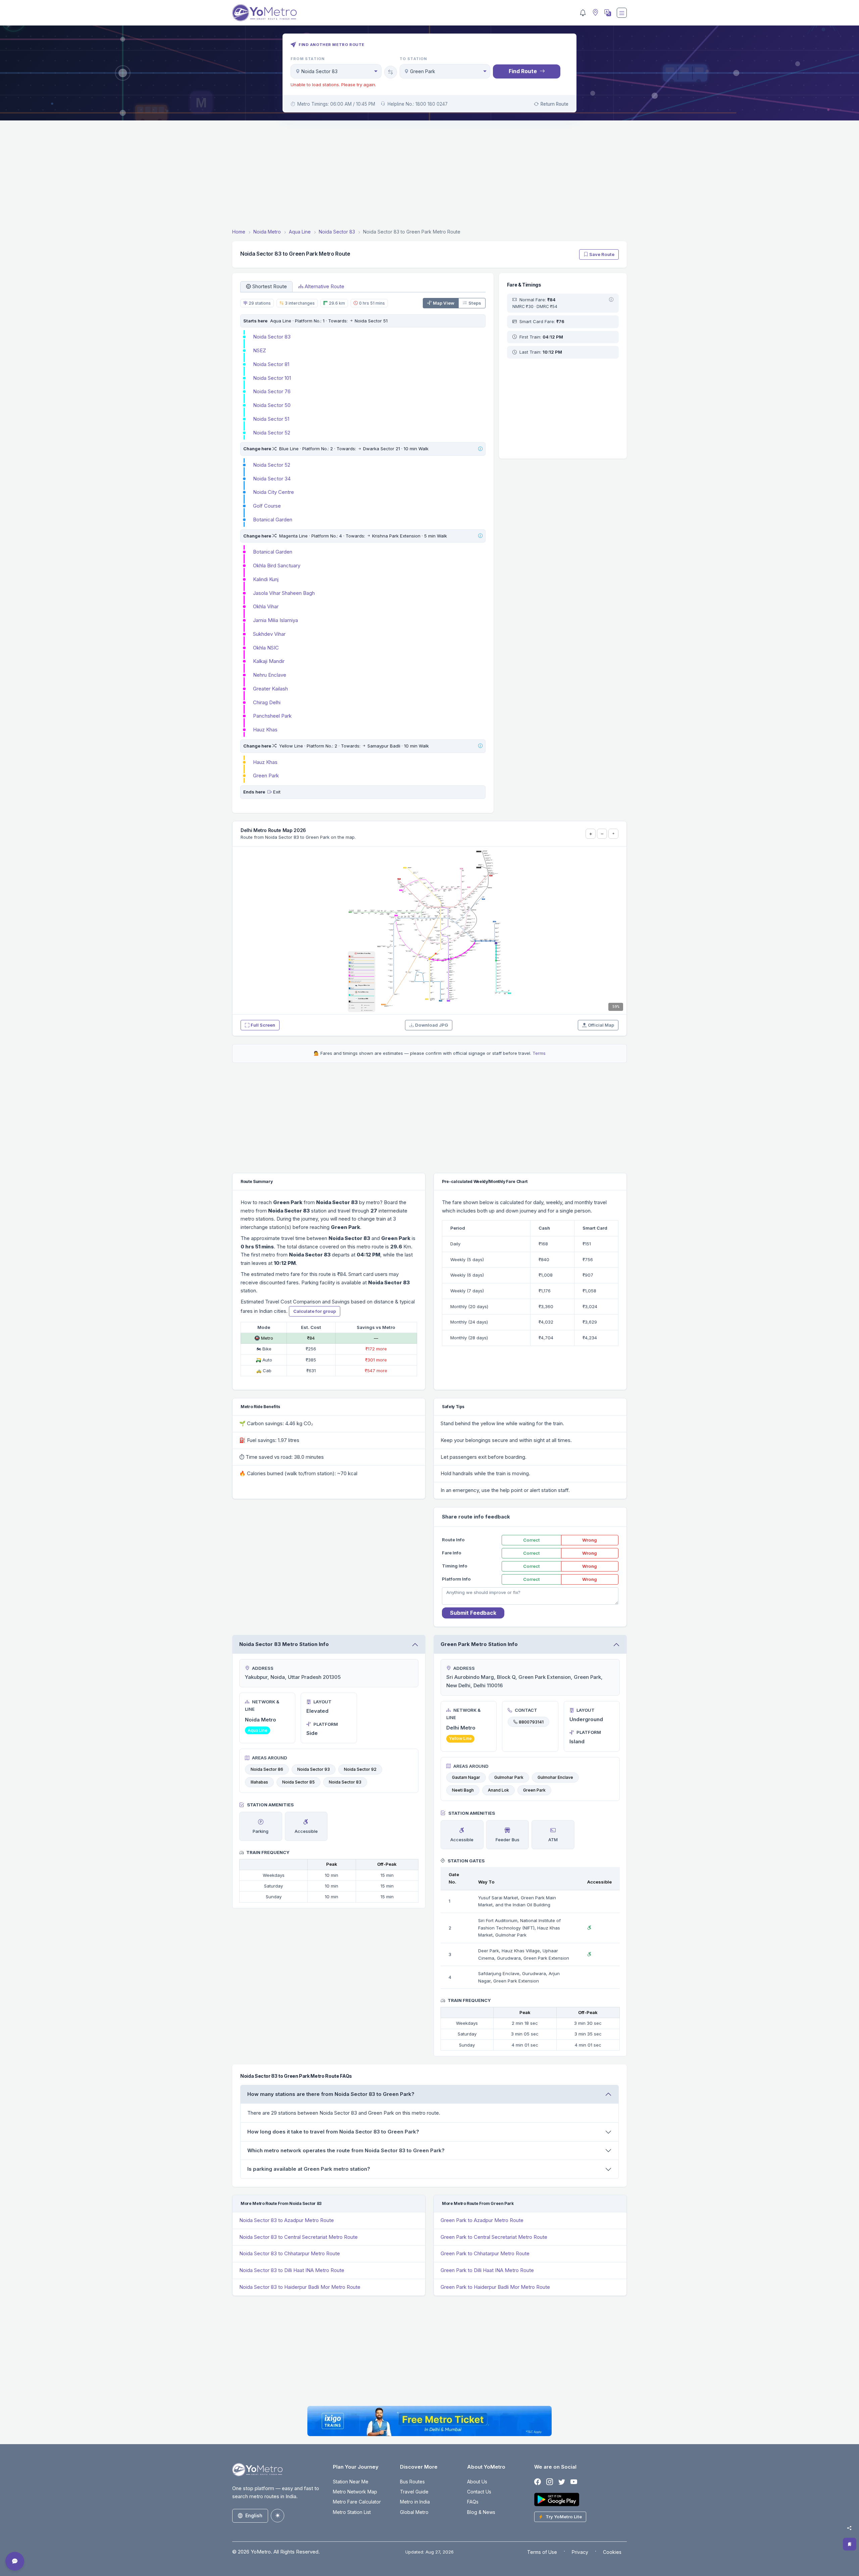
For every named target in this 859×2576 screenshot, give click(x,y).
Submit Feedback (473, 1613)
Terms (539, 1053)
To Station (414, 59)
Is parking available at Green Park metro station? (309, 2169)
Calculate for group (315, 1311)
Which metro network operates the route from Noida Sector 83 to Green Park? (346, 2150)
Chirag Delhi (267, 702)
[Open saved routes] (850, 2544)
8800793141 (531, 1722)
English (254, 2515)
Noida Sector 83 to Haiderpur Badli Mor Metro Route (300, 2287)
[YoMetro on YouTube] (574, 2482)
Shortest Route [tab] (270, 286)
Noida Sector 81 (271, 364)
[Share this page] (849, 2528)
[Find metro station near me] (595, 13)
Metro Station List (352, 2512)
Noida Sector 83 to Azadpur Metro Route (287, 2220)
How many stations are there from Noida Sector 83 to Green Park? (331, 2094)
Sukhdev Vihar (269, 634)
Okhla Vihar (266, 606)
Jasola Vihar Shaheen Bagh (284, 593)
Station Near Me (351, 2482)
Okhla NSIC (266, 648)
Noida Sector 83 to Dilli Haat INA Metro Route (292, 2270)
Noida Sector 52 (272, 433)
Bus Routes (412, 2482)
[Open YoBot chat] (15, 2561)
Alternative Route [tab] (324, 286)
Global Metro (414, 2512)
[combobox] (336, 71)
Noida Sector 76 (272, 391)
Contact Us (479, 2492)
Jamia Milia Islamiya (275, 620)
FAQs (473, 2502)
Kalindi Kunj (266, 579)
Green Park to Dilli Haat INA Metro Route (487, 2270)
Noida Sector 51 (271, 419)
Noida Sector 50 (272, 405)
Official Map (601, 1025)
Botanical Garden (273, 520)
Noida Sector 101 (272, 378)
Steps (475, 303)
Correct (532, 1540)
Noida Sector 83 (272, 337)
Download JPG (432, 1025)
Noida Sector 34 (272, 479)
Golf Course (267, 506)
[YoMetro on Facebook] (538, 2482)
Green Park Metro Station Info (479, 1644)
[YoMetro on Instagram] (550, 2482)
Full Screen (263, 1025)
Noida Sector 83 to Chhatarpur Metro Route (290, 2253)
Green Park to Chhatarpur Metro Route (485, 2253)
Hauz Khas (265, 730)
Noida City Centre (273, 492)
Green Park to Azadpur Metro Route (482, 2220)
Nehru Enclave (270, 675)
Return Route (554, 104)
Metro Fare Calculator (357, 2502)
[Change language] (607, 13)
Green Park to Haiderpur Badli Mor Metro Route (495, 2287)
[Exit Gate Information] (270, 792)
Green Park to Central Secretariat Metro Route (494, 2237)
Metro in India (415, 2502)
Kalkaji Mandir (269, 661)
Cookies (612, 2552)
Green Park (266, 776)
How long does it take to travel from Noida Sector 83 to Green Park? (333, 2132)
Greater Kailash (270, 689)
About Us (477, 2482)
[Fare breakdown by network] (611, 300)
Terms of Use (542, 2552)
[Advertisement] (429, 175)
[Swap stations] (391, 72)
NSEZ (260, 350)
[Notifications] (583, 13)
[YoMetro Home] (264, 13)
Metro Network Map (355, 2492)
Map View (444, 303)
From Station (308, 59)
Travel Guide (414, 2492)
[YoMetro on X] (562, 2482)
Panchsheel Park (272, 716)
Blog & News (481, 2512)
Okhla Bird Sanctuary (277, 565)
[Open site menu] (622, 13)
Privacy (580, 2552)
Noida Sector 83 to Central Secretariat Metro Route (298, 2237)
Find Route (523, 71)
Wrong (590, 1540)
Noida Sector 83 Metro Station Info (284, 1644)
